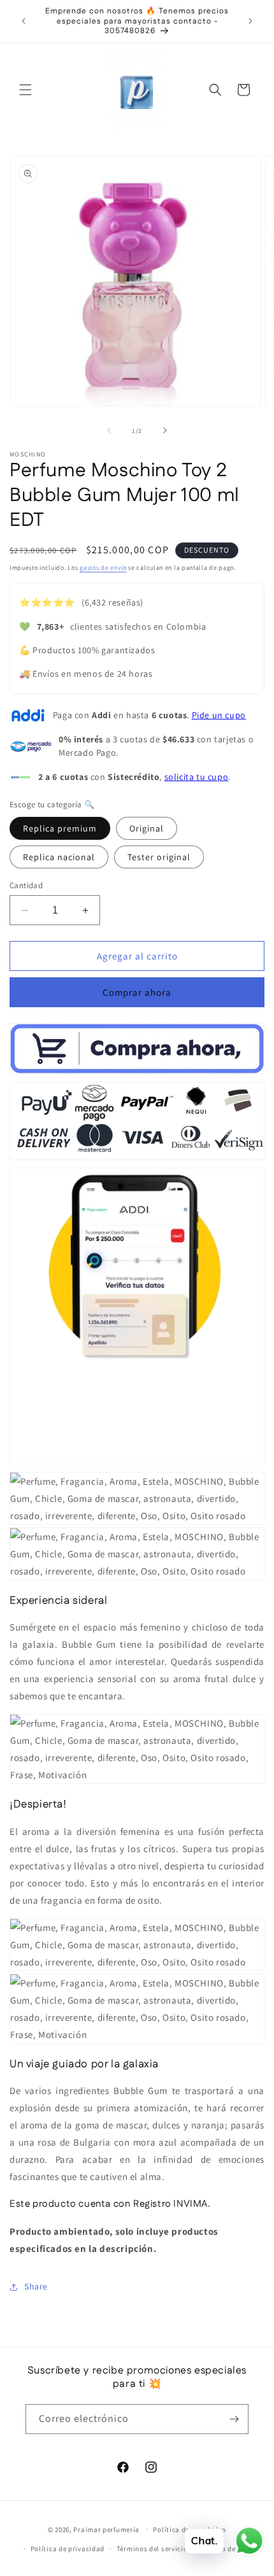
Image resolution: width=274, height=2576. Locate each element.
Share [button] (36, 2286)
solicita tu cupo (197, 777)
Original (147, 828)
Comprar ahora (137, 992)
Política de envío (227, 2549)
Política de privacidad (68, 2549)
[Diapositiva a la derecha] (165, 430)
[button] (25, 90)
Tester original (159, 857)
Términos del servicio (152, 2549)
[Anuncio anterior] (24, 21)
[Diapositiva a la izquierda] (109, 430)
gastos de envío (103, 568)
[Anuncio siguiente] (250, 21)
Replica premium (60, 828)
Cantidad (26, 885)
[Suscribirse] (234, 2419)
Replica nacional (59, 857)
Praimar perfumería (106, 2529)
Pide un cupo (219, 715)
